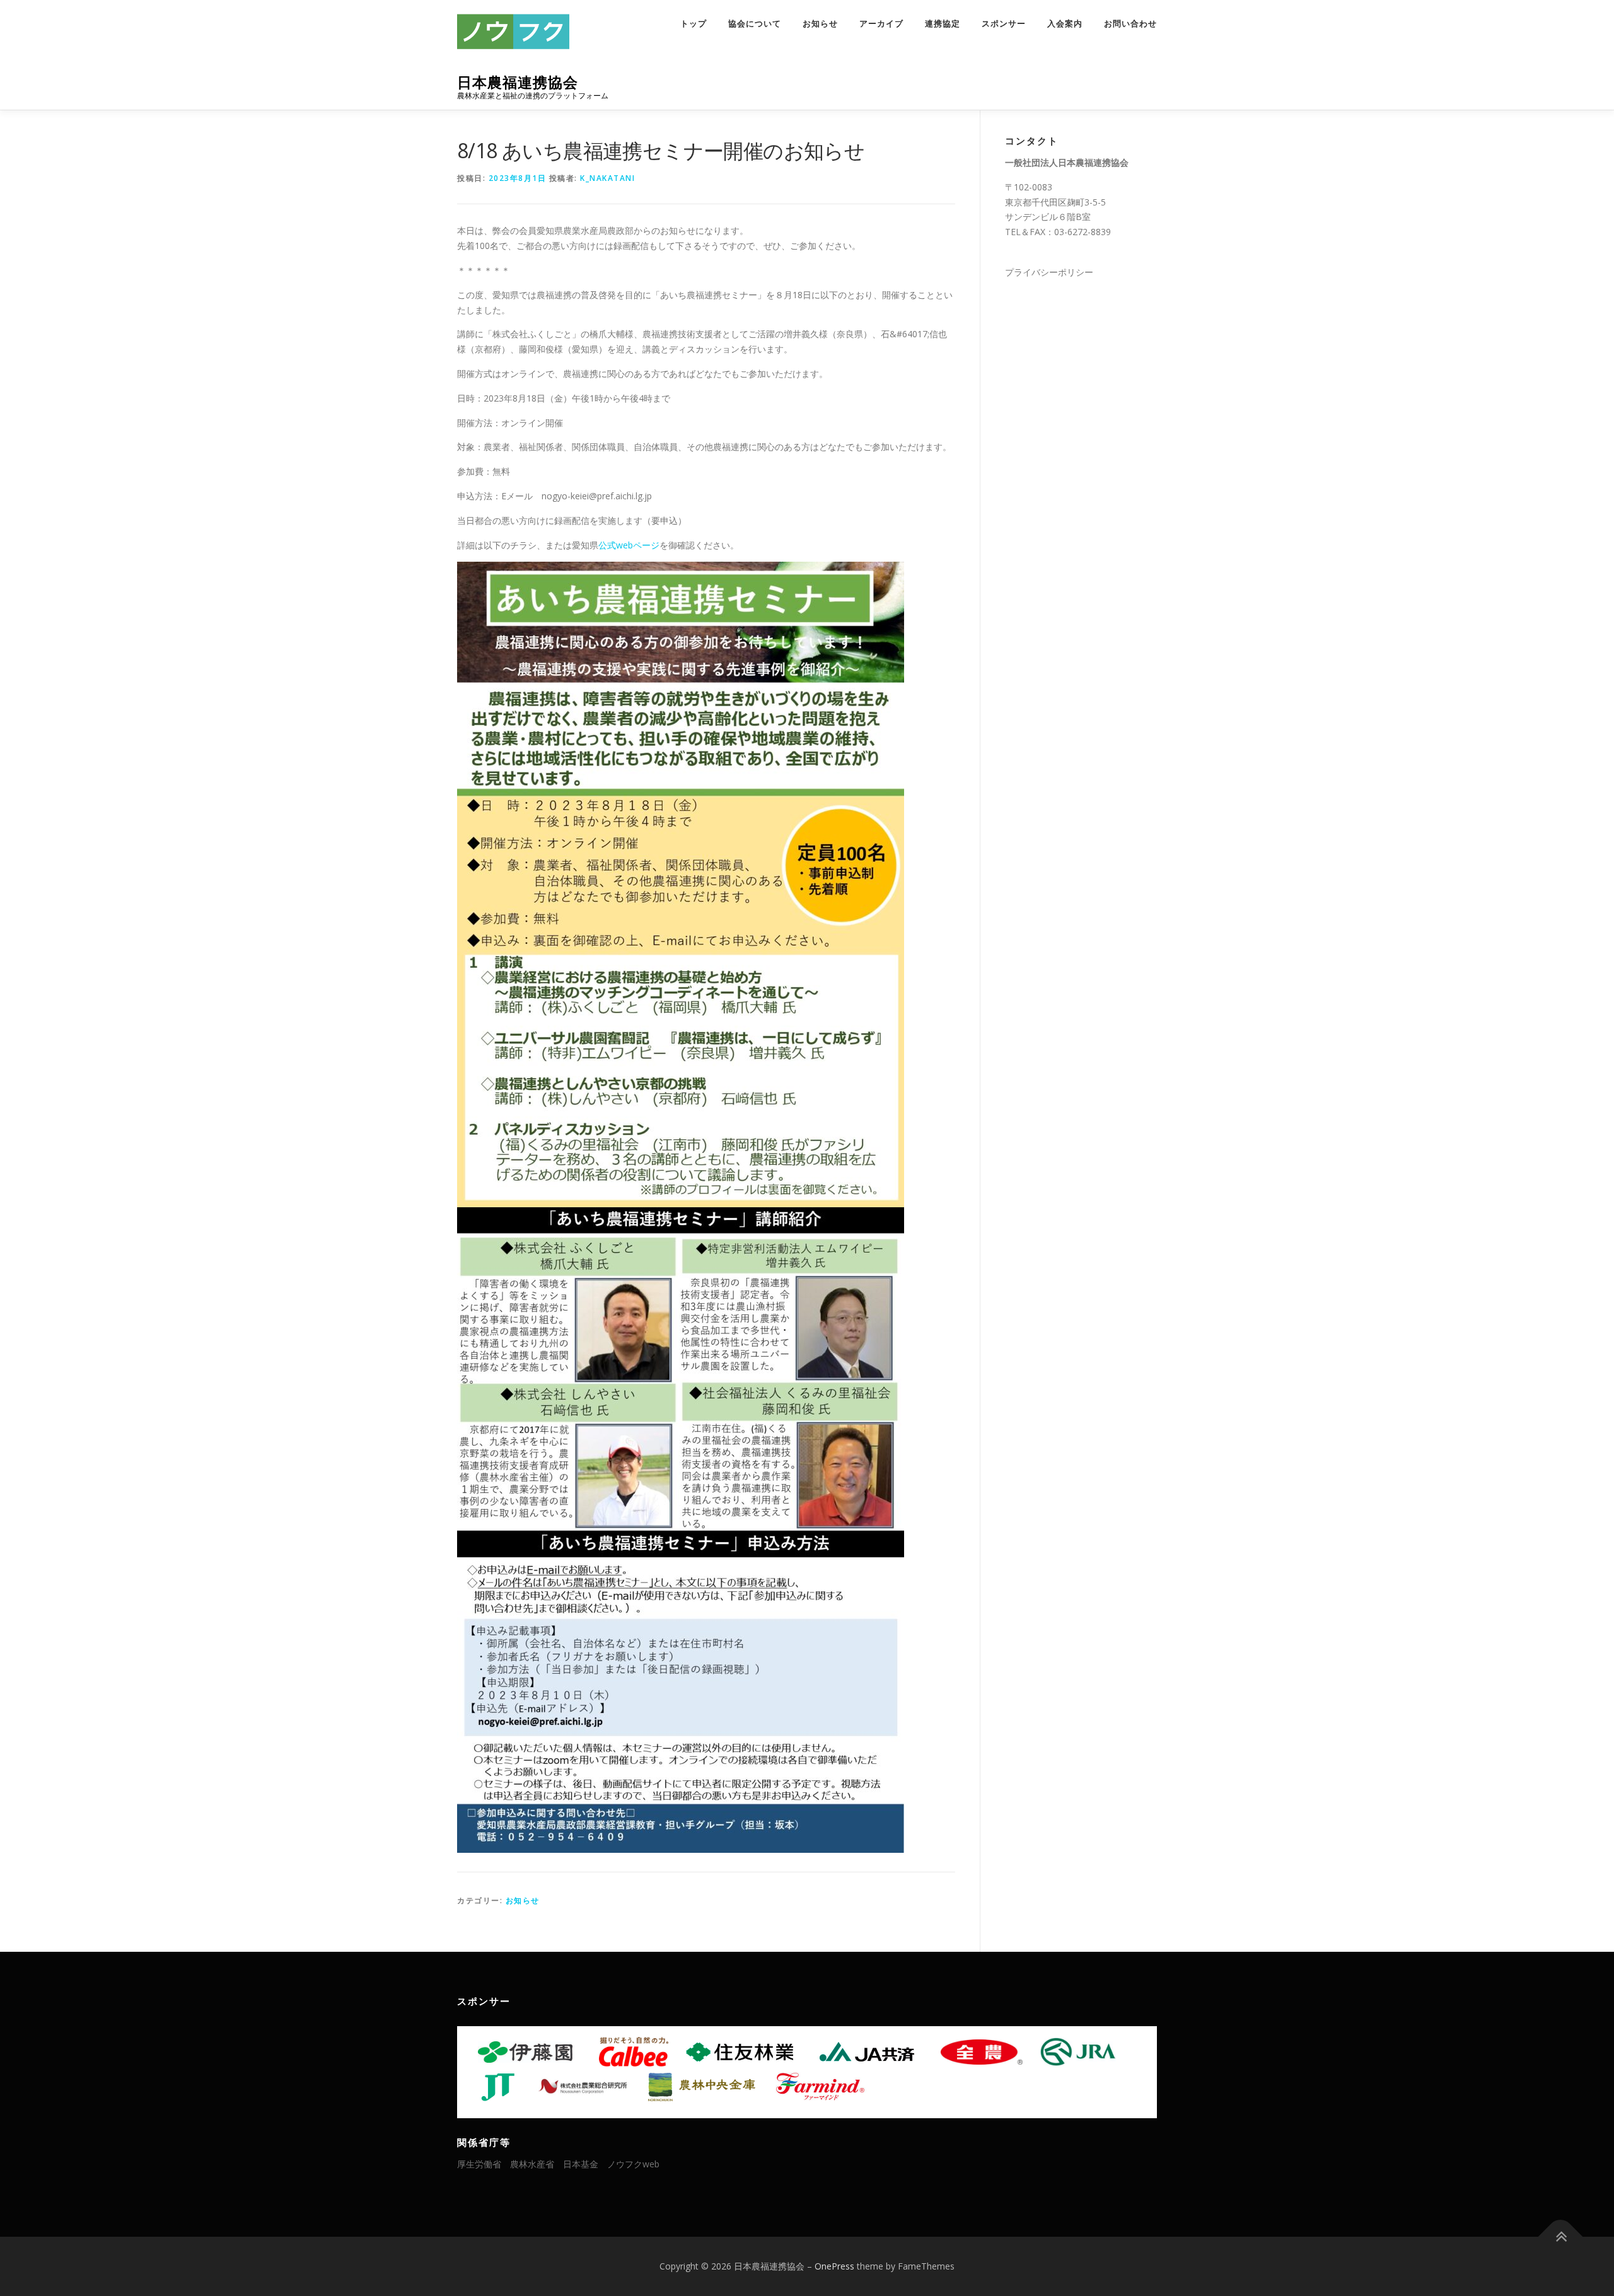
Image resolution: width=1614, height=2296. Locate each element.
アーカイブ (881, 24)
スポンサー (1004, 24)
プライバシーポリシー (1049, 272)
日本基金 (581, 2164)
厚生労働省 (479, 2164)
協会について (755, 24)
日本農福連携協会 (518, 82)
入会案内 (1065, 24)
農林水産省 (532, 2164)
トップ (694, 24)
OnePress (834, 2266)
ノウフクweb (633, 2164)
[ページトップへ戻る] (1561, 2237)
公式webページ (629, 545)
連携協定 (943, 24)
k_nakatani (607, 178)
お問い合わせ (1130, 24)
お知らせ (820, 24)
